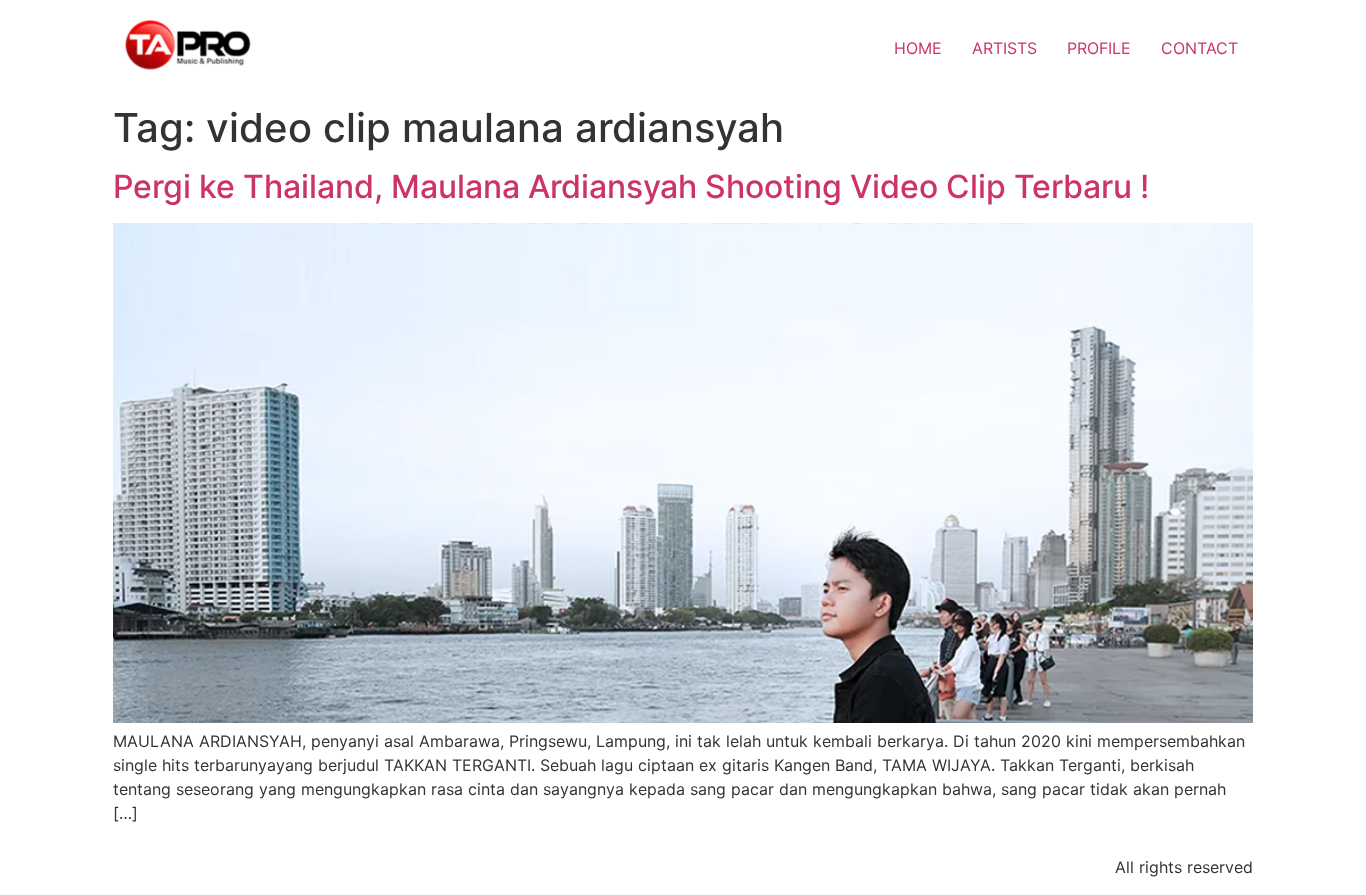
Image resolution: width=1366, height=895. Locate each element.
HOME (918, 48)
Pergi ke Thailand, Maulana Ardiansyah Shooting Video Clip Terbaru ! (631, 186)
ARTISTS (1004, 48)
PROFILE (1099, 48)
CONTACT (1199, 48)
